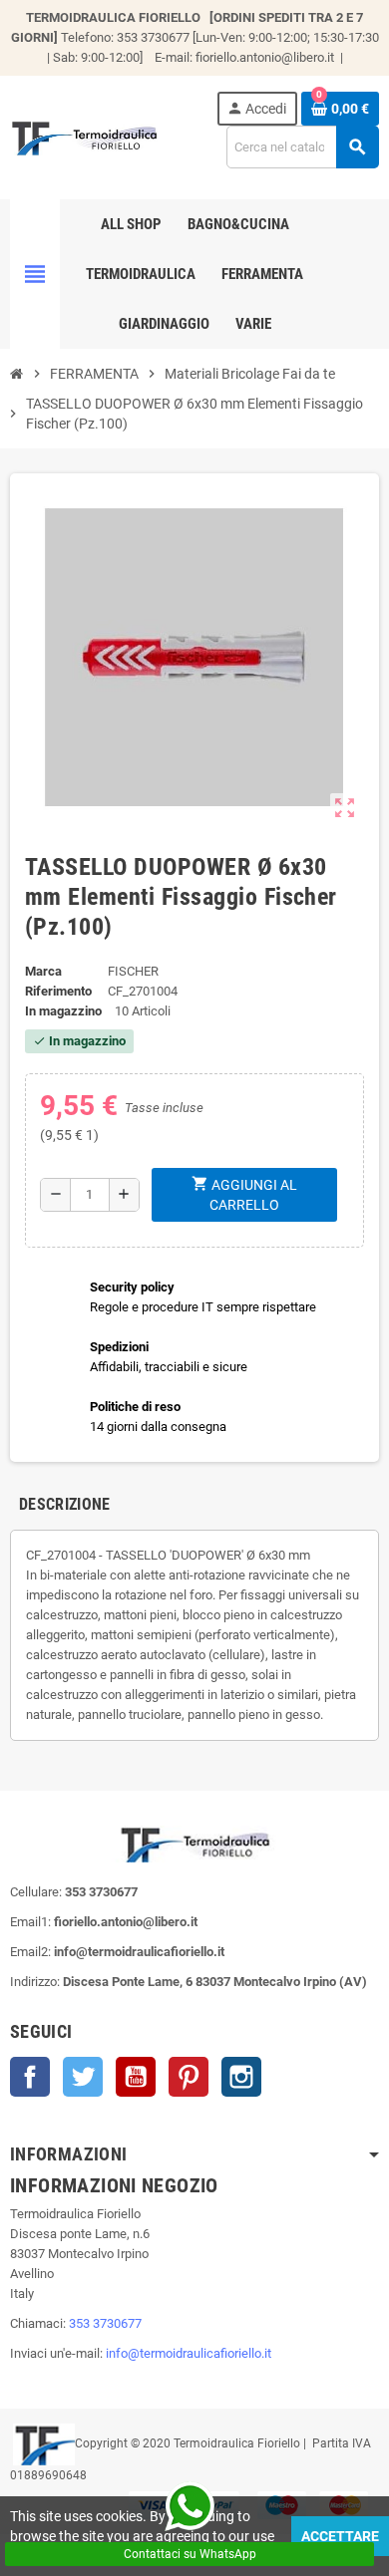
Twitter (83, 2077)
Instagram (241, 2077)
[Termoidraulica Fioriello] (84, 136)
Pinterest (189, 2077)
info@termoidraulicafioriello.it (189, 2353)
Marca (43, 971)
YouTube (136, 2077)
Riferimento (58, 991)
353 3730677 (105, 2323)
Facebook (30, 2077)
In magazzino (63, 1011)
